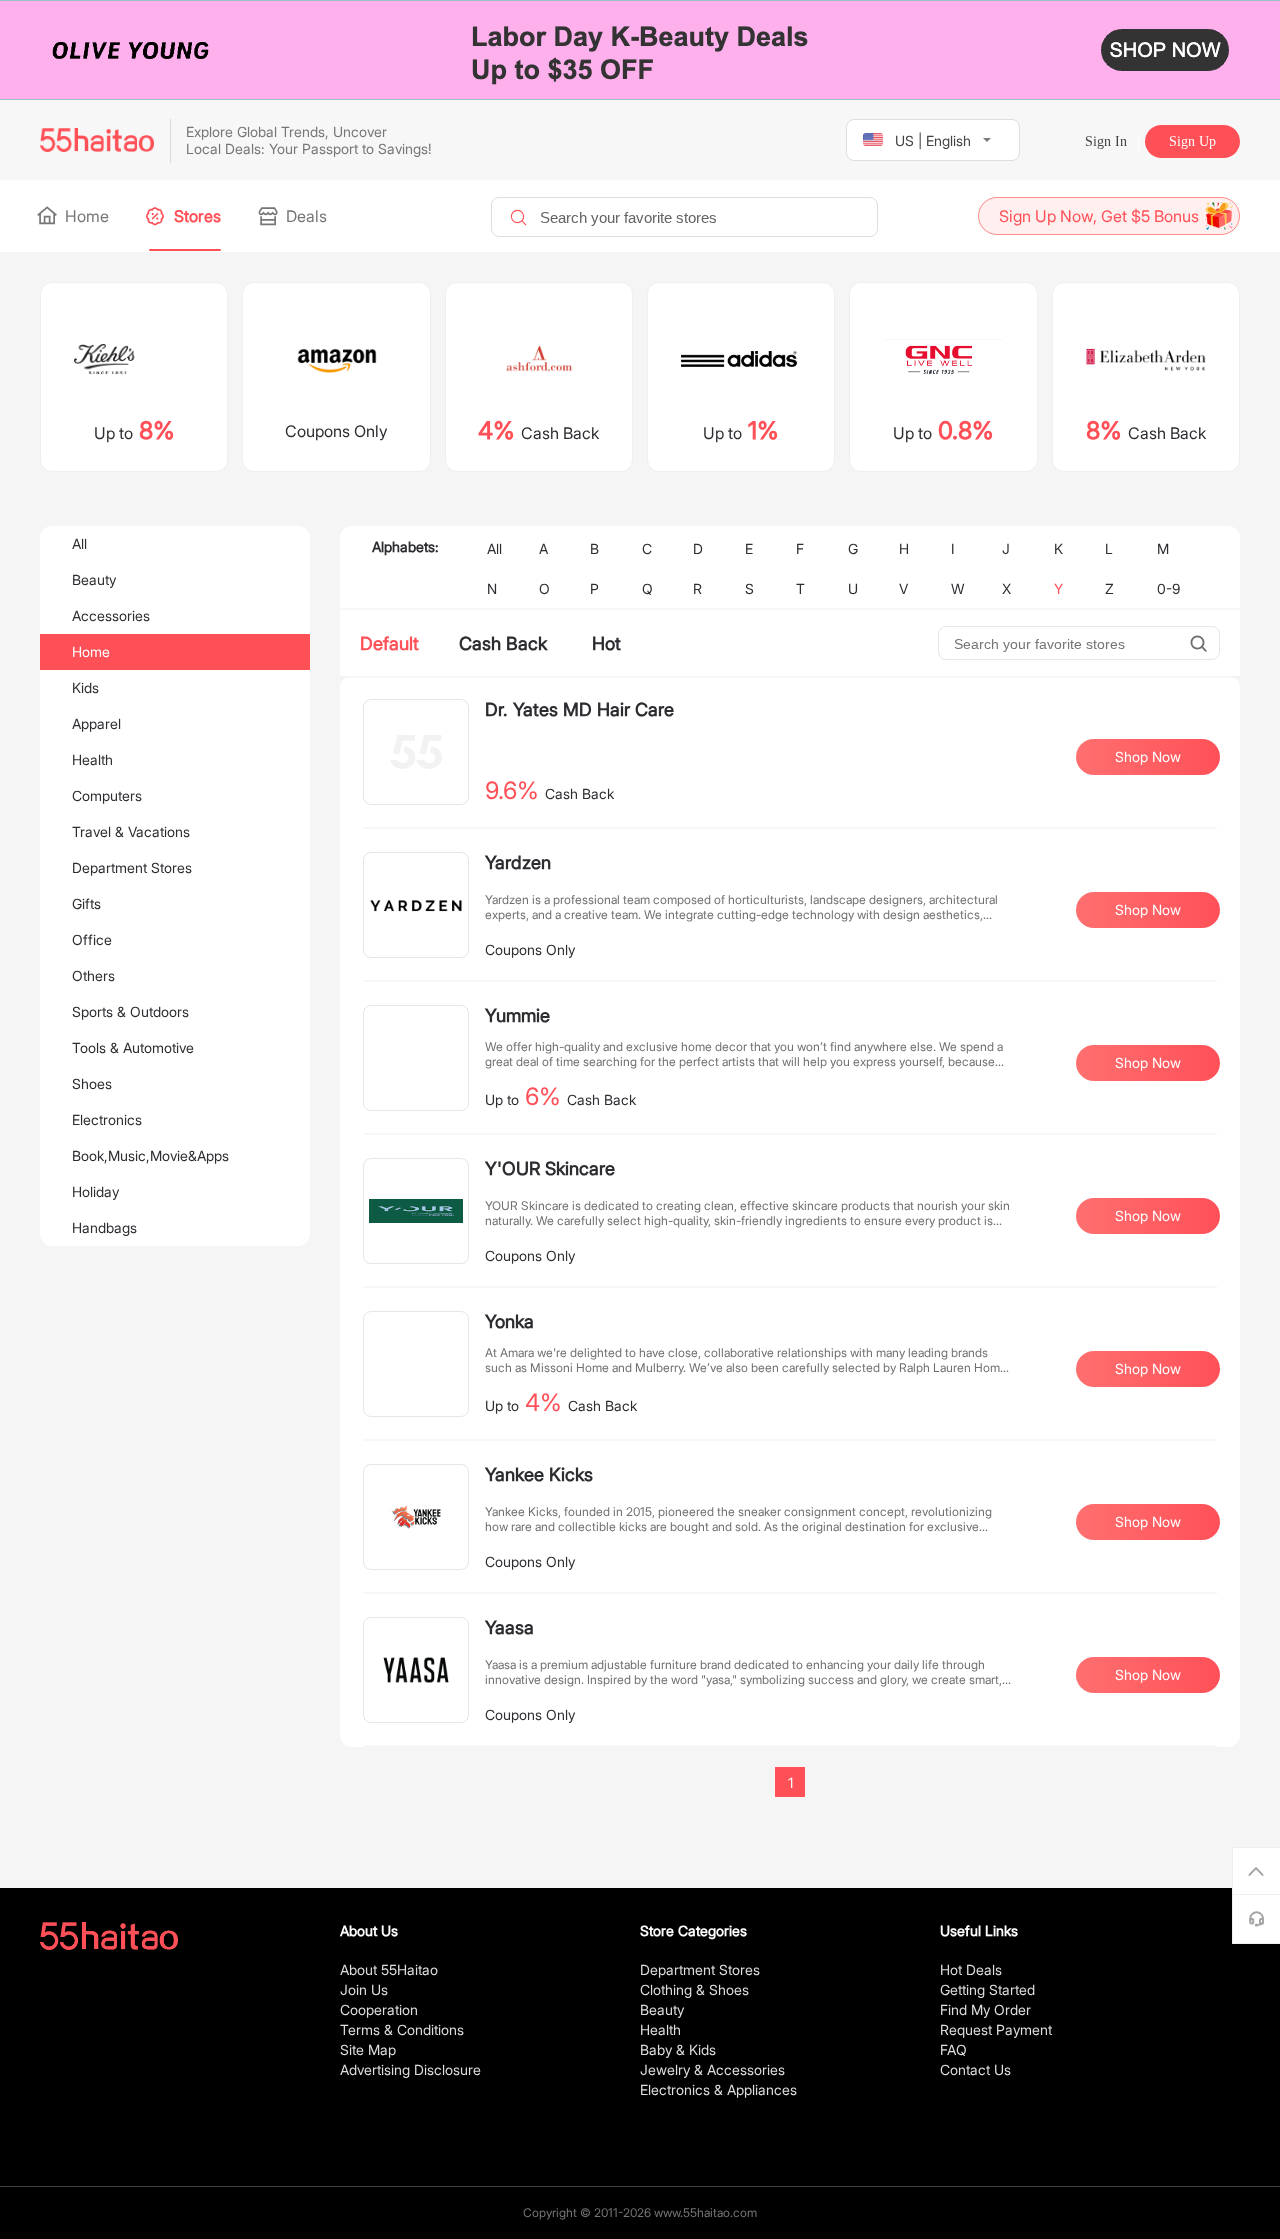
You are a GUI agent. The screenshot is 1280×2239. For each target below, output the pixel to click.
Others (93, 975)
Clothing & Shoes (694, 1989)
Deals (304, 216)
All (79, 543)
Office (92, 939)
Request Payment (996, 2029)
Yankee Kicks (539, 1474)
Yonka (509, 1321)
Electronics (107, 1119)
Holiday (95, 1191)
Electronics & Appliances (718, 2089)
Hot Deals (971, 1969)
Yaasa (509, 1627)
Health (92, 759)
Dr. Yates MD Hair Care (579, 709)
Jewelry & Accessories (712, 2069)
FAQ (953, 2049)
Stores (195, 216)
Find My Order (985, 2009)
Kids (85, 687)
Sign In (1106, 141)
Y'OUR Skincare (550, 1168)
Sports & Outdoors (130, 1011)
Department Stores (132, 867)
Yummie (517, 1015)
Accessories (111, 615)
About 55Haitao (389, 1969)
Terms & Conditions (402, 2029)
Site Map (368, 2049)
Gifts (86, 903)
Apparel (96, 723)
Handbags (104, 1227)
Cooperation (379, 2009)
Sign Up (1192, 141)
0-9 (1168, 588)
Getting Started (987, 1989)
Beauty (94, 579)
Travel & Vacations (131, 831)
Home (85, 216)
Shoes (92, 1083)
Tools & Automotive (133, 1047)
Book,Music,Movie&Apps (150, 1155)
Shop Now (1148, 756)
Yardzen (518, 862)
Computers (107, 795)
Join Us (364, 1989)
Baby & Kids (678, 2049)
